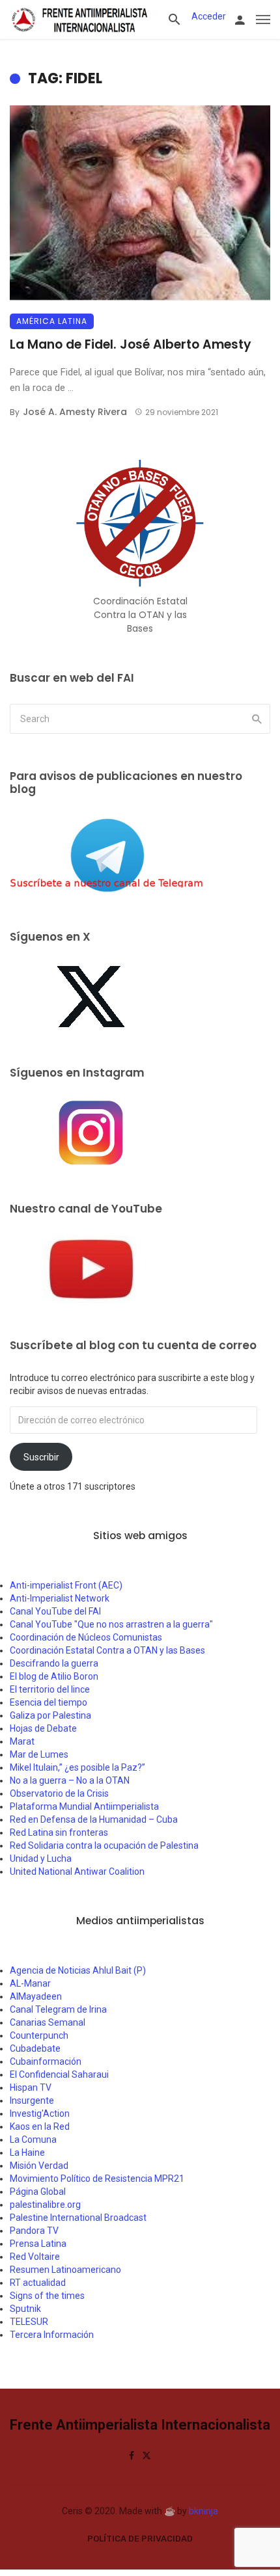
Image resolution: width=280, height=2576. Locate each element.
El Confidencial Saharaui (59, 2074)
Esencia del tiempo (49, 1702)
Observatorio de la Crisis (59, 1793)
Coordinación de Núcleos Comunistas (86, 1637)
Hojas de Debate (43, 1728)
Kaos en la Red (40, 2127)
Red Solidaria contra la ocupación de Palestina (104, 1845)
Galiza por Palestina (50, 1715)
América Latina (52, 321)
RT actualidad (38, 2283)
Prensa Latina (38, 2244)
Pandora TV (34, 2231)
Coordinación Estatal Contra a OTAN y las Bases (107, 1650)
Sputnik (25, 2309)
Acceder (209, 16)
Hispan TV (31, 2087)
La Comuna (33, 2140)
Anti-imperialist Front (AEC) (66, 1585)
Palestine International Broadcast (78, 2218)
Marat (22, 1741)
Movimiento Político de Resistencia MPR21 (97, 2179)
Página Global (38, 2192)
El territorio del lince (50, 1689)
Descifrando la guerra (54, 1663)
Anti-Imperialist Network (60, 1598)
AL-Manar (30, 1983)
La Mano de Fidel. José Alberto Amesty (131, 344)
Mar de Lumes (39, 1754)
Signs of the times (47, 2296)
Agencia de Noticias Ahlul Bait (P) (78, 1970)
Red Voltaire (35, 2257)
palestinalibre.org (45, 2205)
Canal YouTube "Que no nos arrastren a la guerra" (111, 1624)
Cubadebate (35, 2048)
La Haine (27, 2153)
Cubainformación (46, 2061)
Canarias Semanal (48, 2022)
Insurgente (32, 2100)
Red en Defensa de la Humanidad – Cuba (94, 1819)
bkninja (203, 2511)
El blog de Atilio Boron (54, 1676)
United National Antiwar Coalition (77, 1872)
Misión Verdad (39, 2166)
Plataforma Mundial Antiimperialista (84, 1806)
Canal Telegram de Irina (58, 2009)
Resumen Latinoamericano (65, 2270)
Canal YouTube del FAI (55, 1611)
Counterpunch (39, 2035)
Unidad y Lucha (41, 1858)
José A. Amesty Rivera (75, 412)
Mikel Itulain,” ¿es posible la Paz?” (77, 1767)
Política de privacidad (140, 2539)
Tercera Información (52, 2335)
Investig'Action (40, 2113)
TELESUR (29, 2322)
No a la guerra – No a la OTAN (70, 1780)
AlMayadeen (36, 1996)
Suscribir (41, 1457)
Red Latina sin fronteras (59, 1832)
